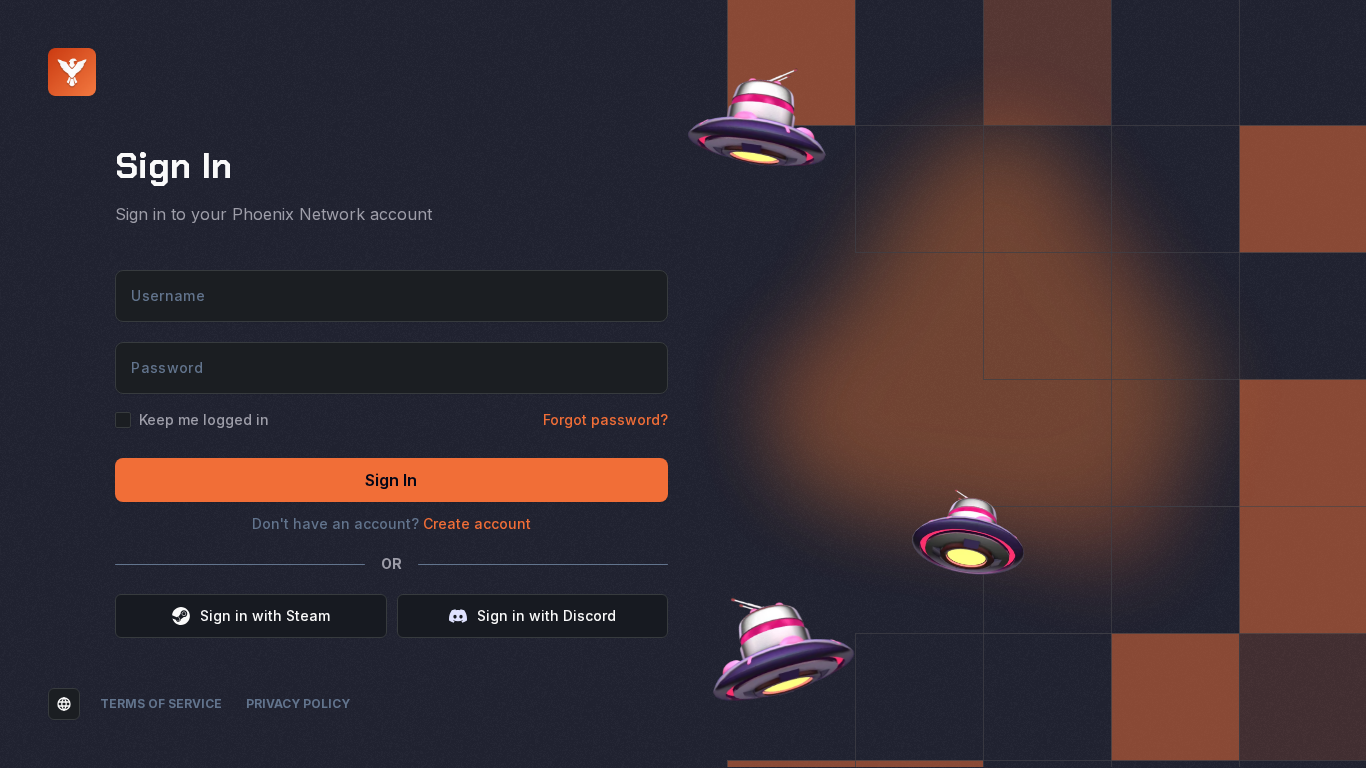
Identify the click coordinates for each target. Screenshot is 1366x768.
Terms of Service (161, 703)
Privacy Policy (298, 703)
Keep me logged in (204, 419)
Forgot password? (605, 419)
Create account (477, 523)
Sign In (392, 480)
